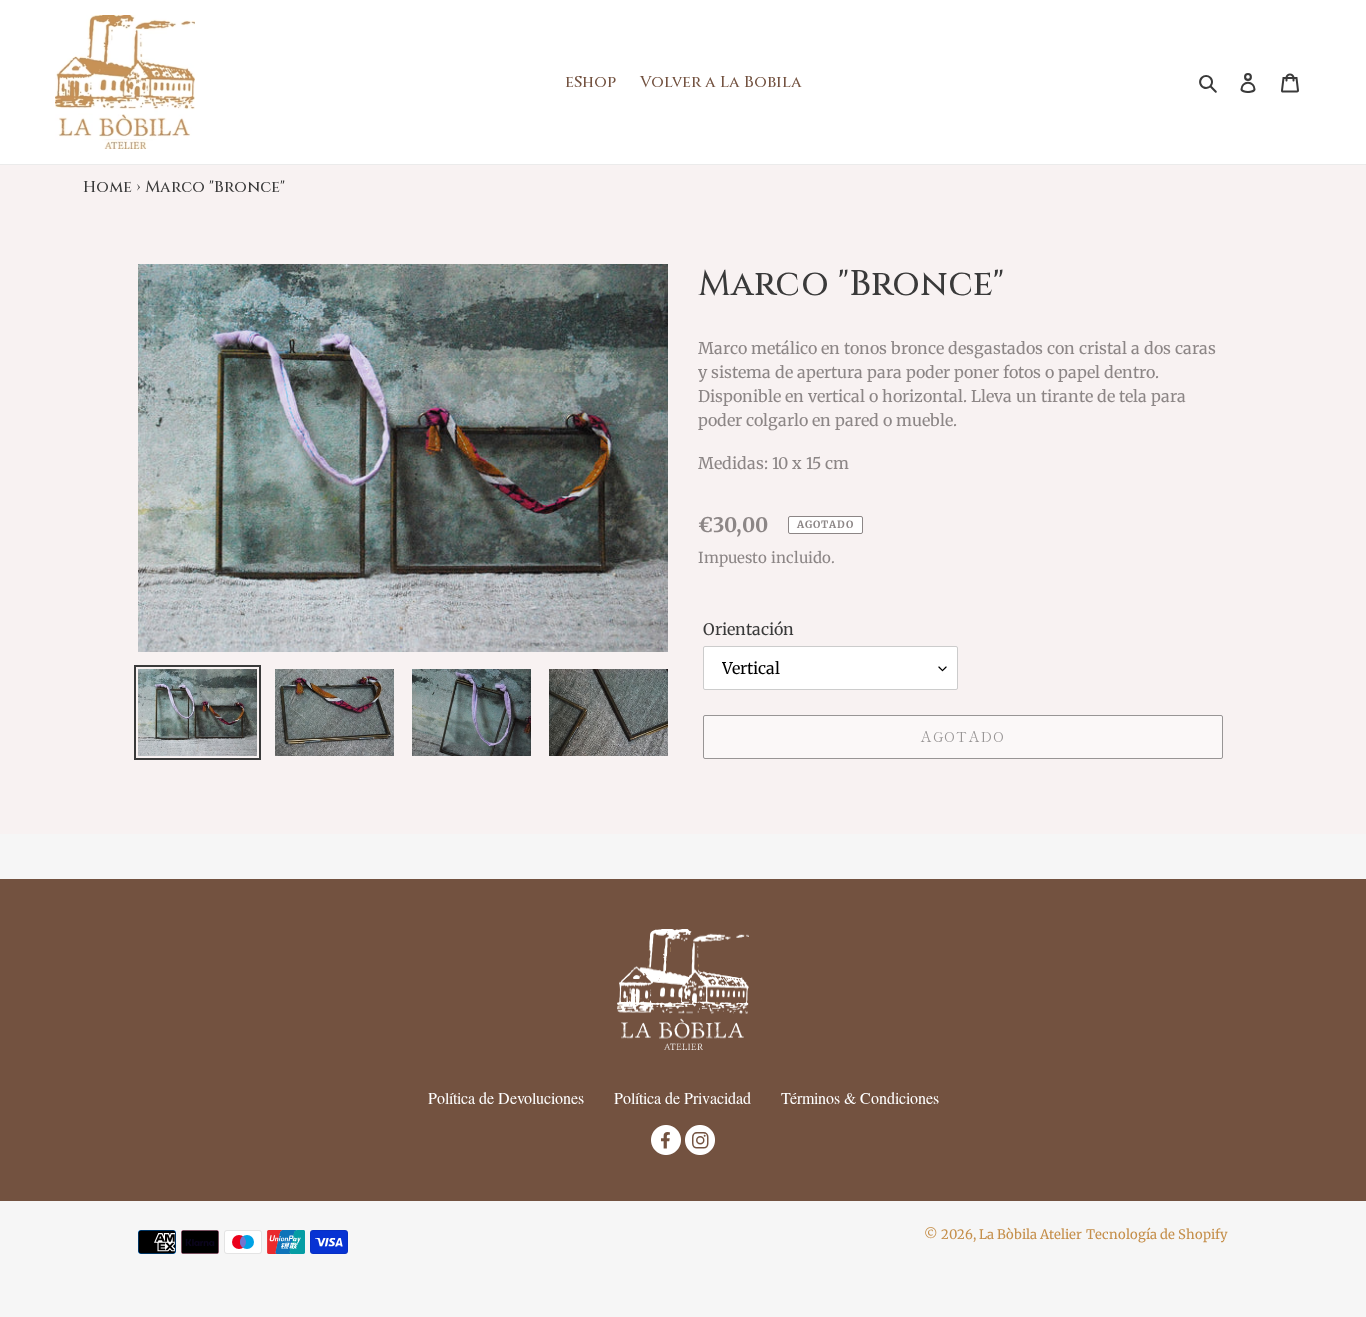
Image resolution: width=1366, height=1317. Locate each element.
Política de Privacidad (682, 1097)
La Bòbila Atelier (1030, 1234)
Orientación (748, 629)
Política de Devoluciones (506, 1097)
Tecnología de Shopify (1157, 1234)
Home (107, 187)
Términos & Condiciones (860, 1097)
